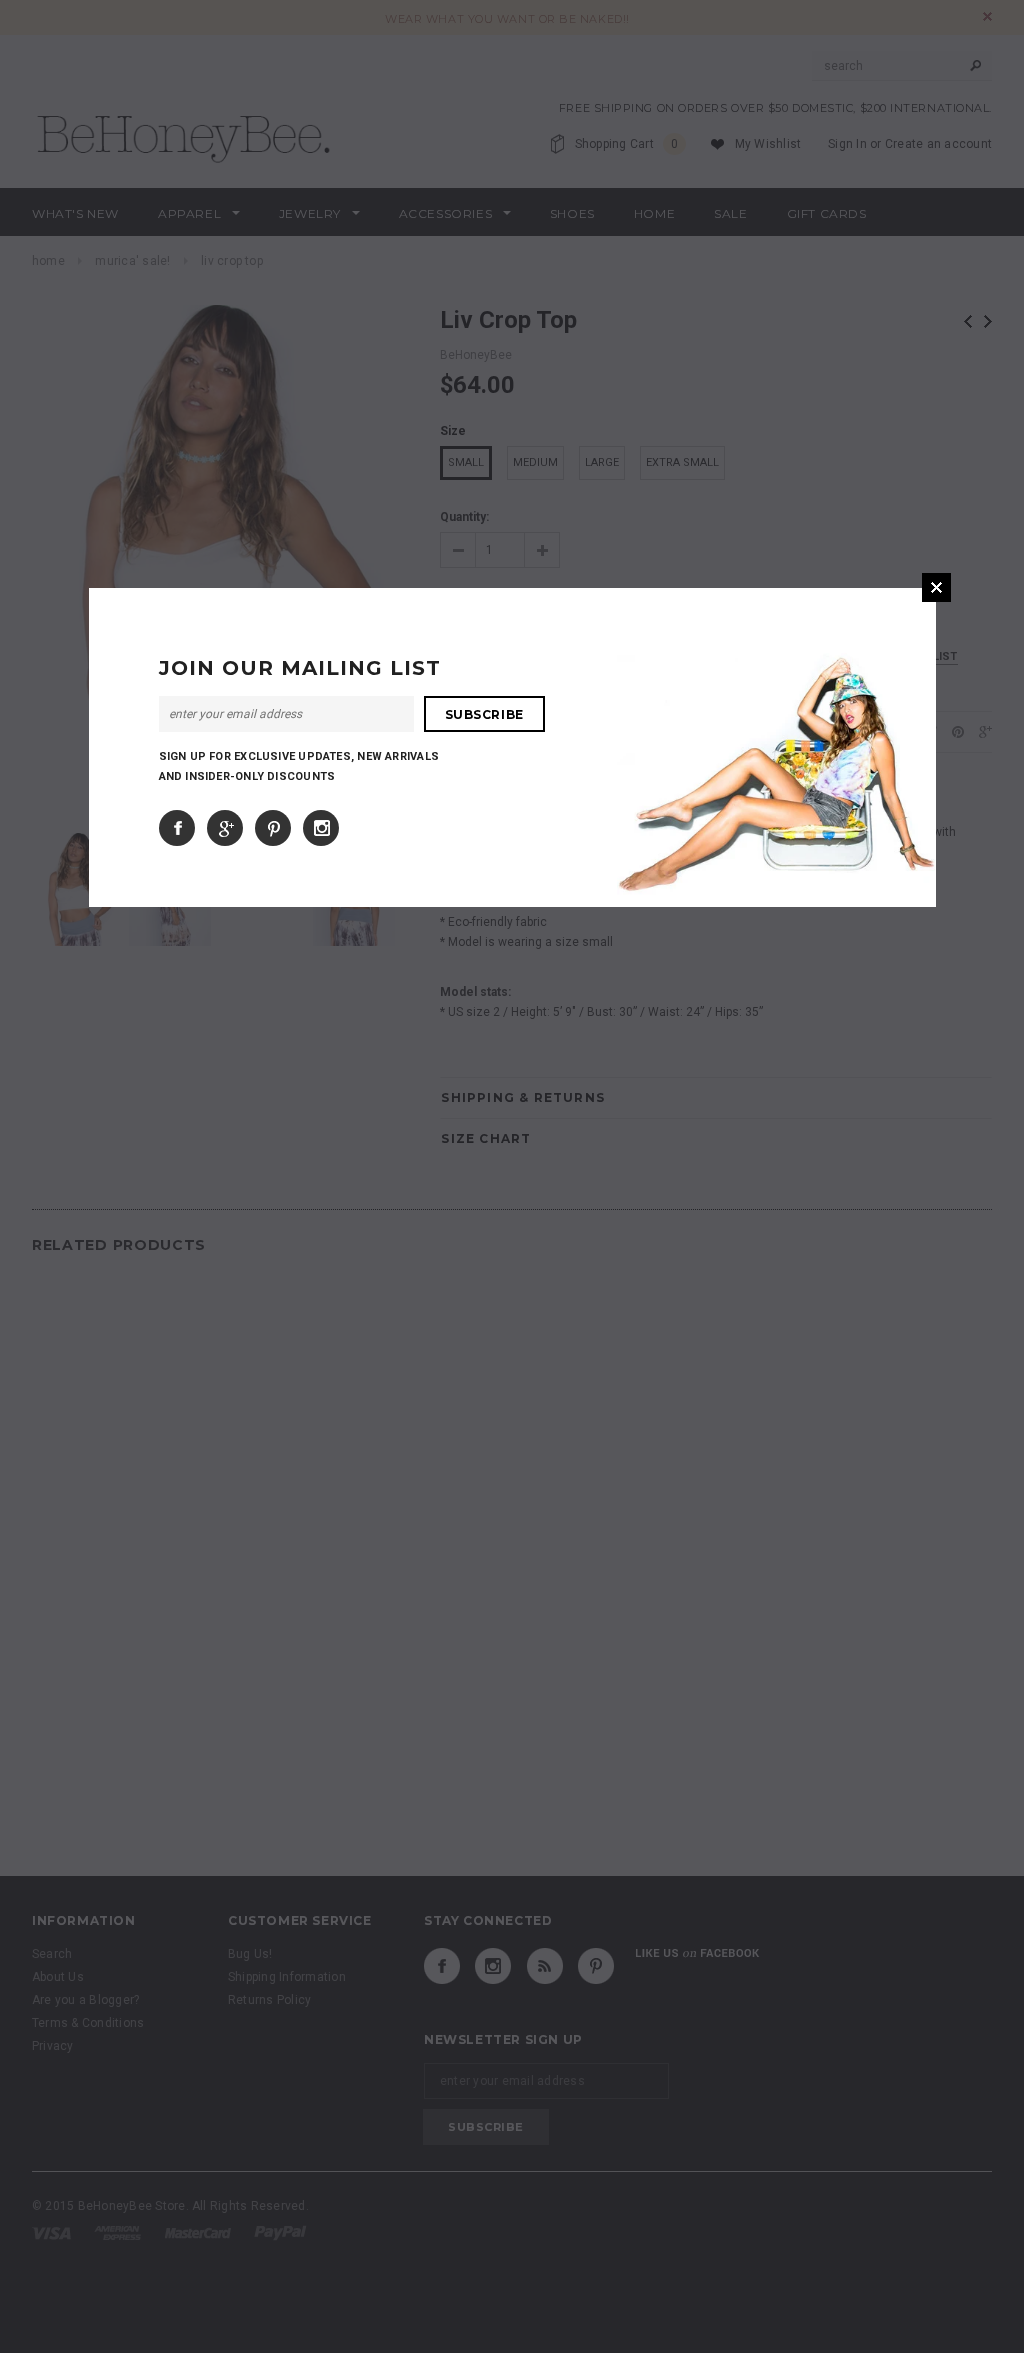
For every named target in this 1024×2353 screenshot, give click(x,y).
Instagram (321, 828)
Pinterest (273, 828)
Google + (225, 828)
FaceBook (177, 828)
